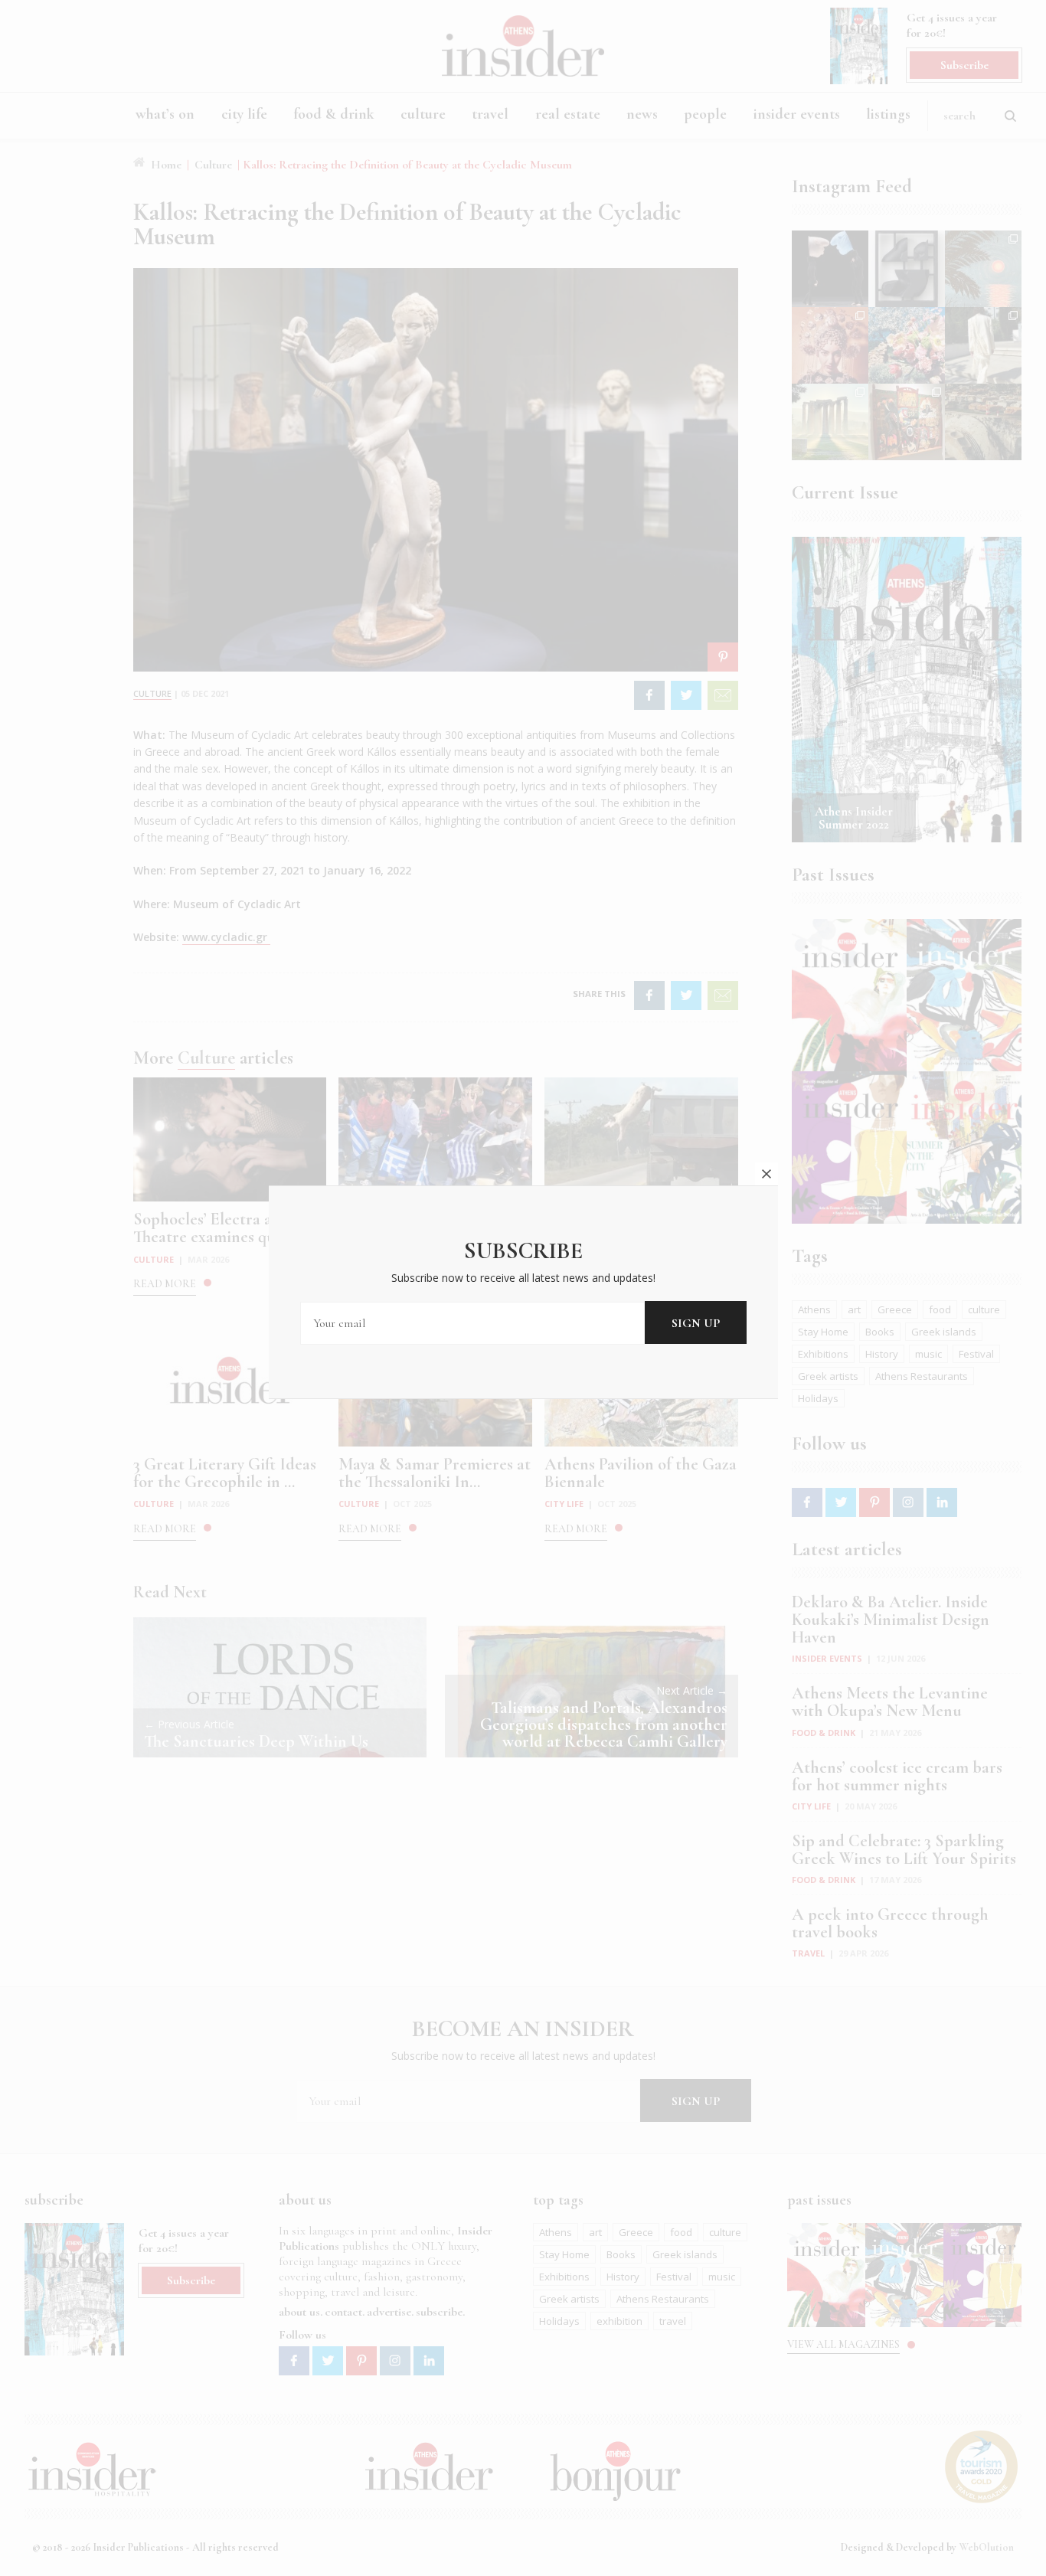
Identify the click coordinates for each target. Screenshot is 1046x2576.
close (767, 1174)
